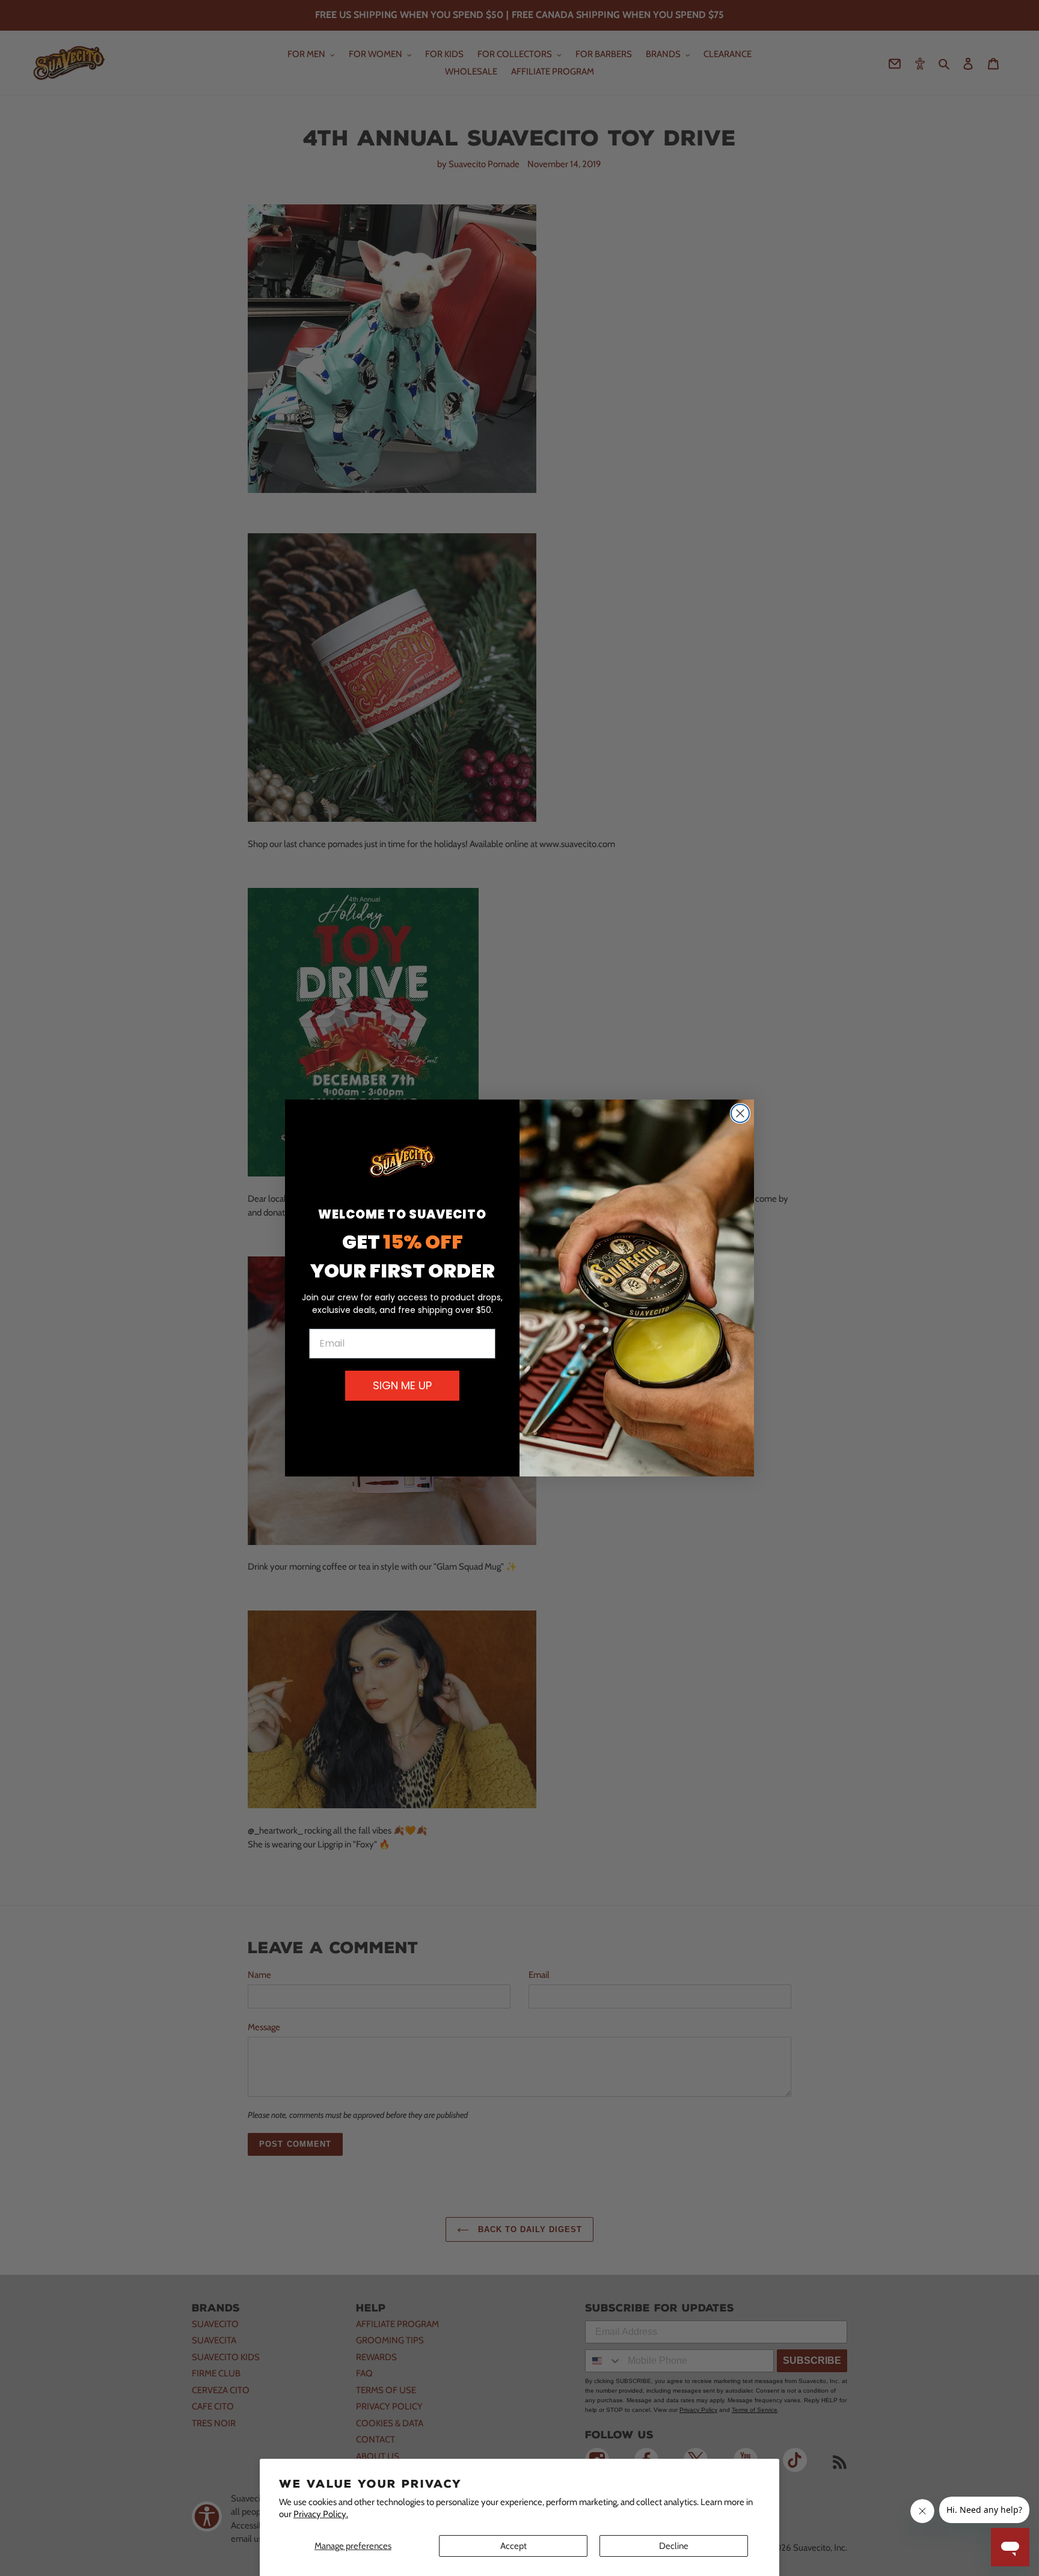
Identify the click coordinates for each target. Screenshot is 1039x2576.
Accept (513, 2546)
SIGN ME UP (402, 1385)
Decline (674, 2546)
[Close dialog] (740, 1113)
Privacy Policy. (321, 2514)
